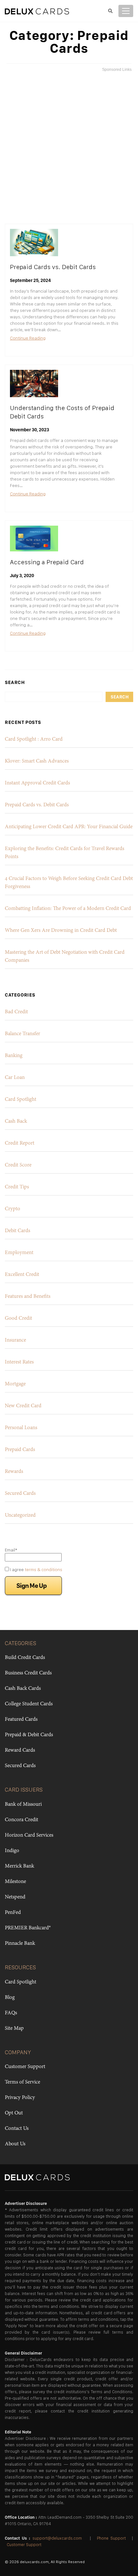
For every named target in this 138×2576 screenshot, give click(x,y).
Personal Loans (21, 1428)
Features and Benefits (28, 1297)
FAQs (11, 2013)
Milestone (15, 1882)
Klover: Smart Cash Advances (37, 761)
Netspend (15, 1897)
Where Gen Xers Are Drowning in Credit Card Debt (61, 931)
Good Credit (18, 1318)
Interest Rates (19, 1362)
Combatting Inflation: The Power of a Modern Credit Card (68, 909)
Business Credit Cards (28, 1673)
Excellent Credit (22, 1275)
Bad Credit (16, 1012)
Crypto (13, 1209)
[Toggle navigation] (126, 11)
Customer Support (25, 2067)
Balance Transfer (22, 1034)
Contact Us (17, 2129)
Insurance (15, 1340)
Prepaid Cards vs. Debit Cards (53, 267)
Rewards (14, 1472)
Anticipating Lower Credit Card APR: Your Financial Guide (69, 827)
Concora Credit (22, 1820)
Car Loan (15, 1078)
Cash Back (16, 1121)
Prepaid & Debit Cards (29, 1735)
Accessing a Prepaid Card (47, 562)
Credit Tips (17, 1187)
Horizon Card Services (29, 1835)
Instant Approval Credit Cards (37, 783)
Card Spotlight (21, 1100)
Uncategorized (20, 1515)
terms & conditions (43, 1569)
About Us (15, 2144)
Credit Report (20, 1143)
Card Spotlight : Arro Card (34, 739)
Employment (19, 1253)
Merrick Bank (19, 1866)
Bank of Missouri (23, 1804)
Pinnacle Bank (20, 1944)
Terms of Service (22, 2082)
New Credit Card (23, 1406)
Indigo (12, 1851)
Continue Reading (28, 338)
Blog (10, 1998)
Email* (11, 1550)
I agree (36, 1569)
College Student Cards (29, 1704)
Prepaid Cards (20, 1450)
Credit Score (18, 1165)
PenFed (13, 1913)
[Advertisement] (69, 148)
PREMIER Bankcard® (28, 1928)
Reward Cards (20, 1750)
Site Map (14, 2028)
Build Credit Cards (25, 1658)
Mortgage (15, 1384)
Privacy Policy (20, 2098)
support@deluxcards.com (57, 2538)
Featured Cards (21, 1719)
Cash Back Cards (23, 1689)
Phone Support (111, 2538)
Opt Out (14, 2113)
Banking (14, 1056)
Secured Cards (20, 1494)
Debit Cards (17, 1231)
